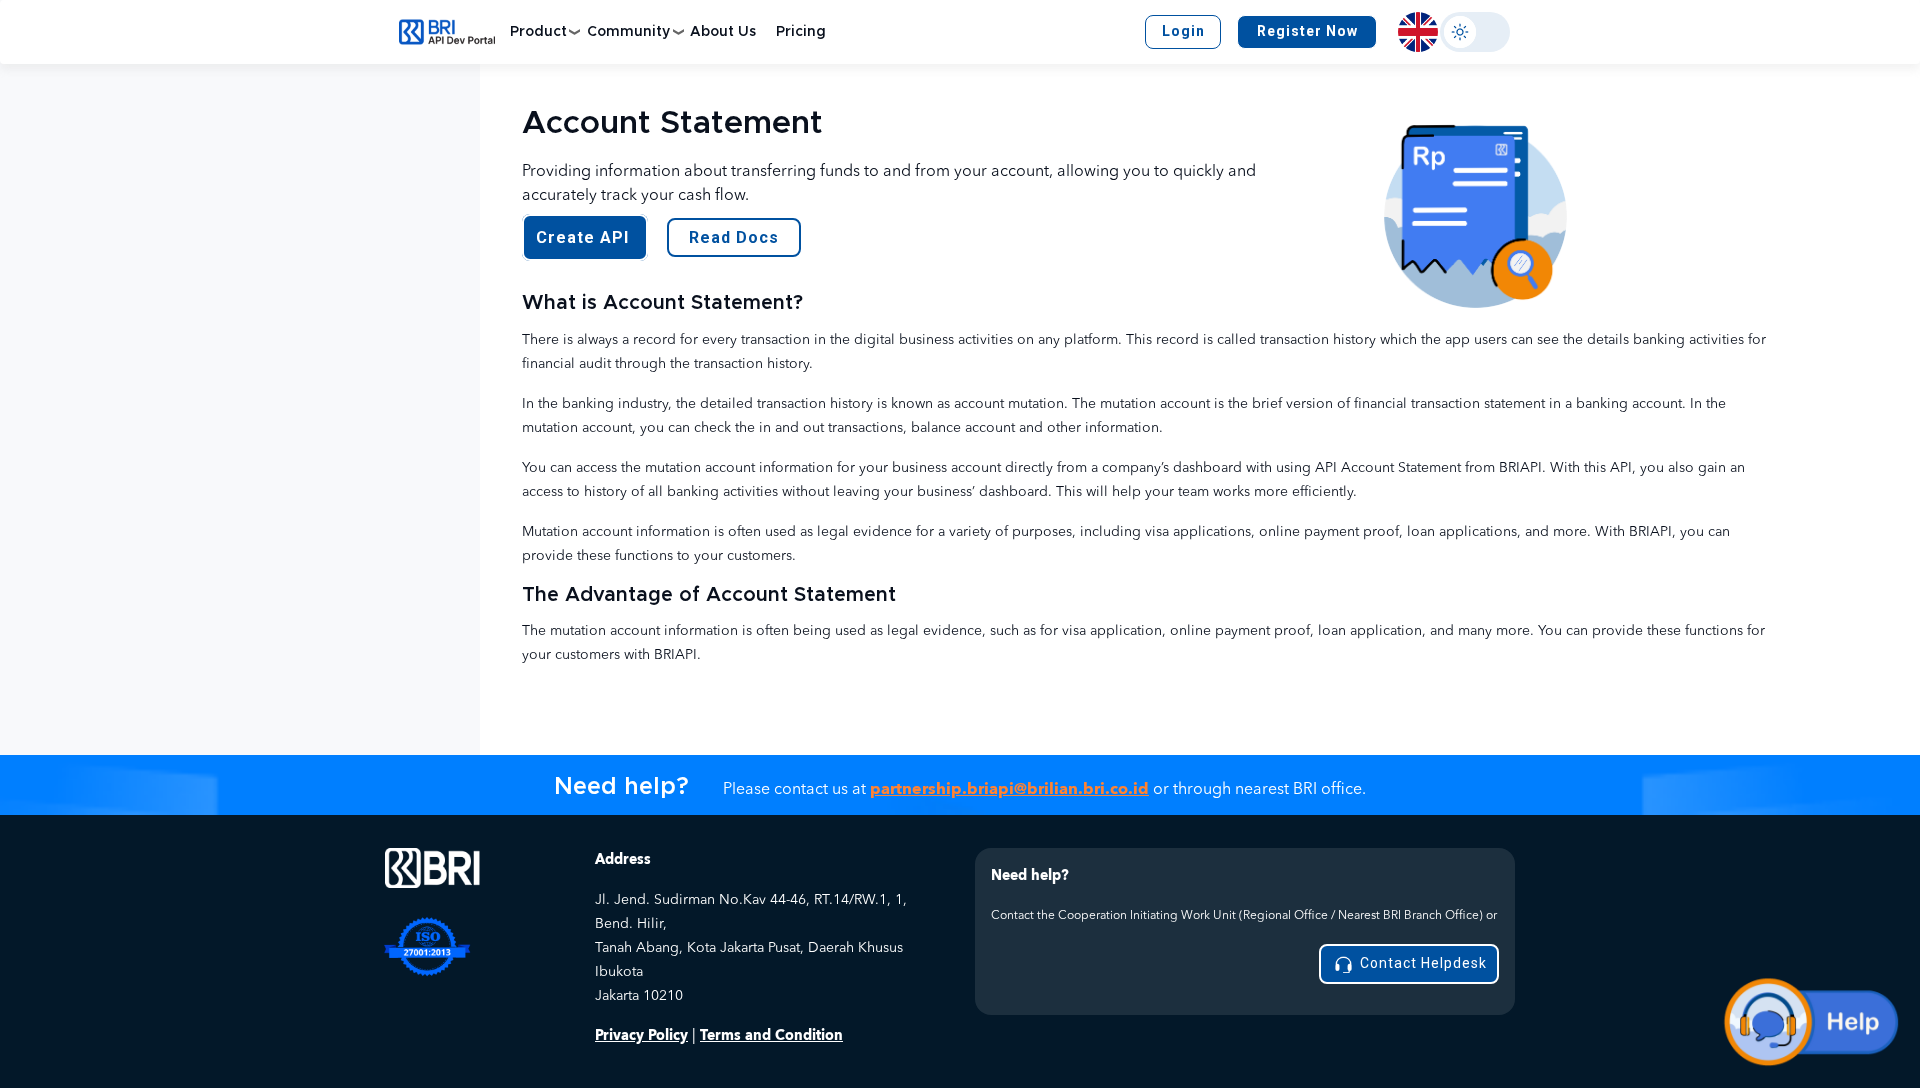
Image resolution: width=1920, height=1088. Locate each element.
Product (538, 32)
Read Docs (734, 237)
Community (628, 32)
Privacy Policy (641, 1035)
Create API (585, 237)
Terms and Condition (771, 1035)
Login (1183, 31)
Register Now (1307, 31)
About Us (723, 32)
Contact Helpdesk (1421, 963)
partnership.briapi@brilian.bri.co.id (1009, 789)
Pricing (801, 32)
